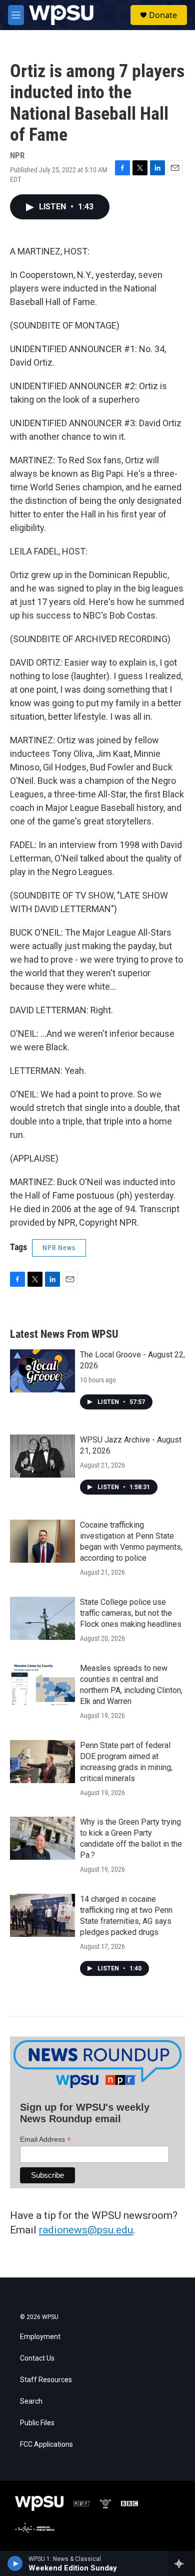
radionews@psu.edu (86, 2230)
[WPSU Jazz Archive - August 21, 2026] (42, 1456)
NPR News (59, 1248)
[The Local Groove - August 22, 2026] (42, 1371)
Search (31, 2401)
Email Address (45, 2139)
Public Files (37, 2423)
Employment (40, 2337)
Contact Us (37, 2358)
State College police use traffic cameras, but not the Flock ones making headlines (131, 1613)
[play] (15, 2563)
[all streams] (182, 2563)
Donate (163, 15)
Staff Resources (46, 2380)
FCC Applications (46, 2445)
